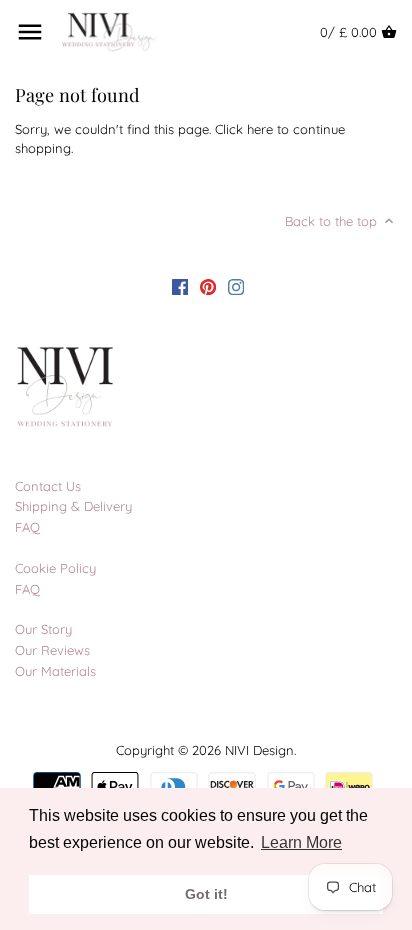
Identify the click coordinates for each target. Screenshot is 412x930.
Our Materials (55, 671)
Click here (244, 129)
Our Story (43, 629)
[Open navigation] (30, 32)
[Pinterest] (208, 286)
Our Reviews (52, 650)
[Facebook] (180, 286)
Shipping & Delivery (73, 506)
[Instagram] (236, 286)
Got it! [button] (206, 894)
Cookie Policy (55, 568)
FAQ (27, 527)
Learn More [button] (301, 842)
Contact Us (48, 486)
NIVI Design (259, 750)
